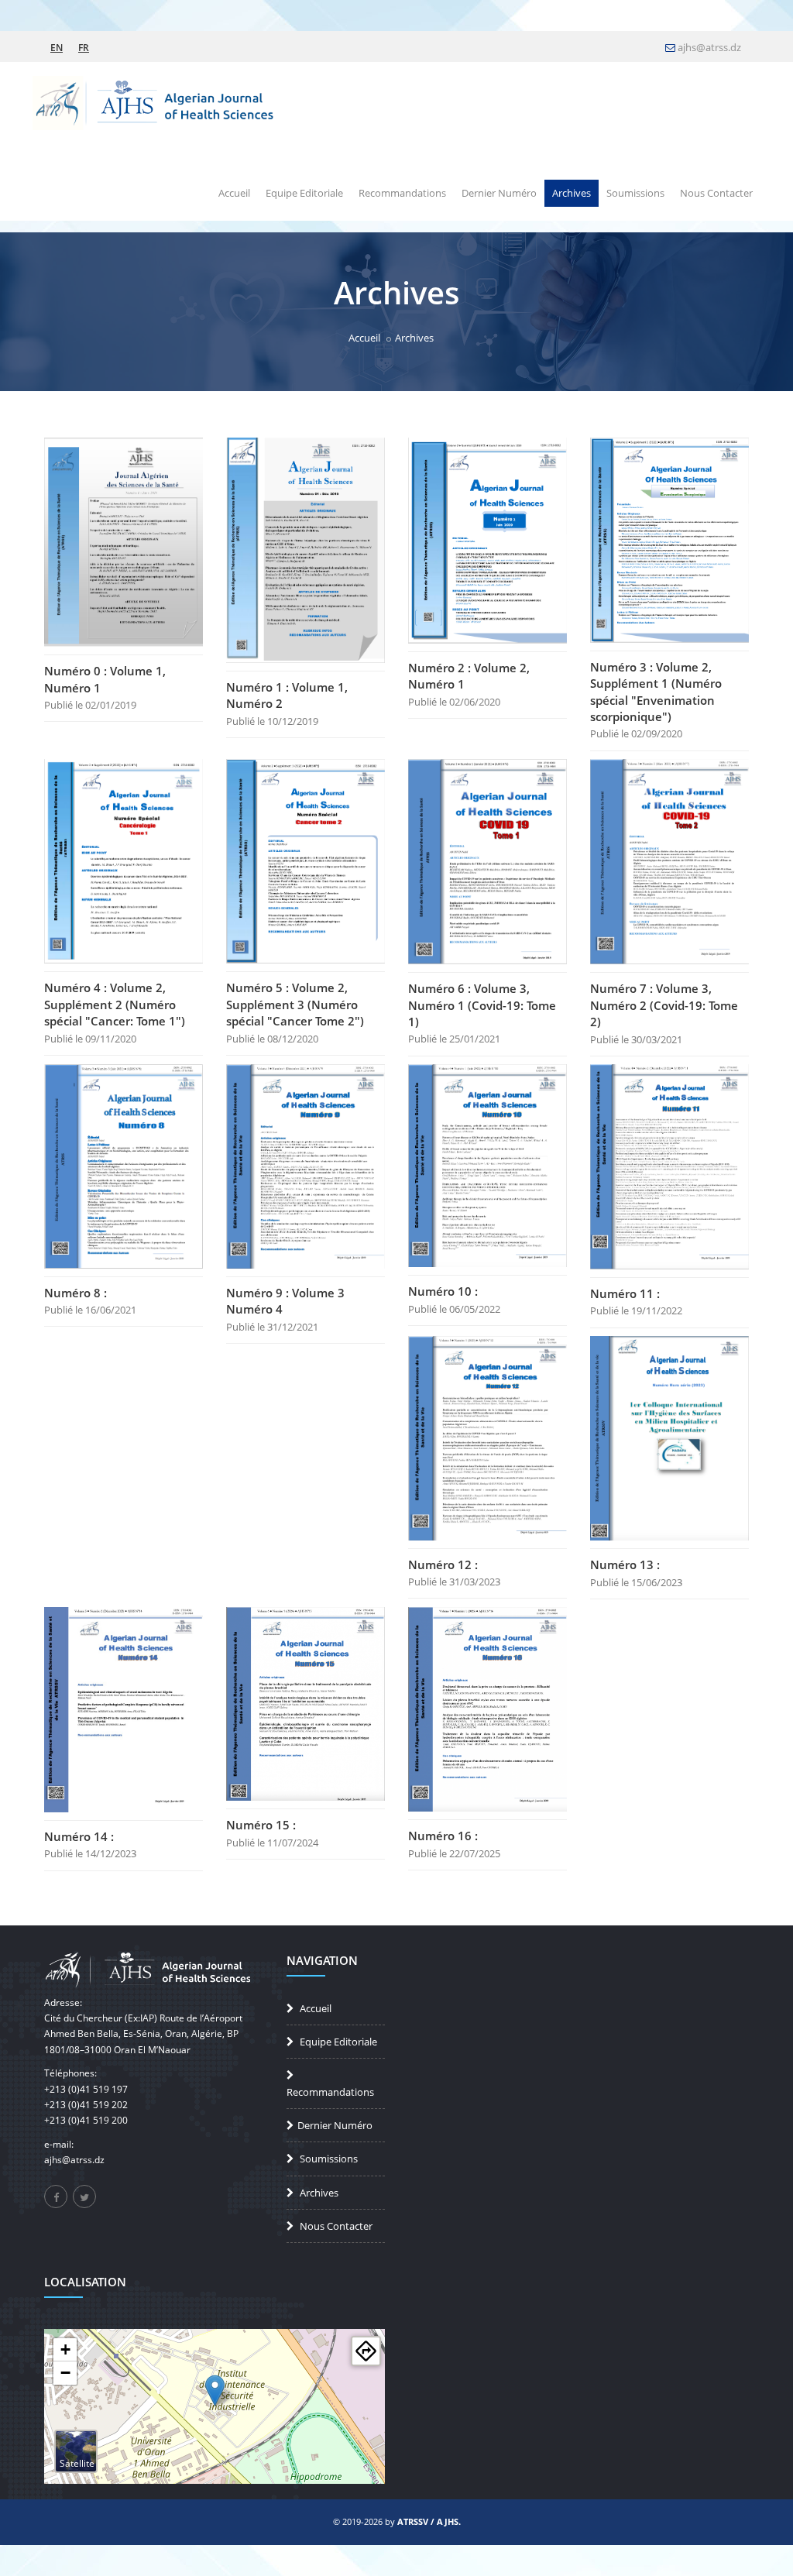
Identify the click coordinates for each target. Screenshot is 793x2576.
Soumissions (635, 193)
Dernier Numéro (499, 193)
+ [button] (65, 2349)
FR (84, 44)
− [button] (65, 2373)
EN (57, 44)
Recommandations (402, 193)
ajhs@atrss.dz (709, 47)
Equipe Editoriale (304, 193)
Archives (572, 193)
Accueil (234, 193)
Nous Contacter (716, 193)
